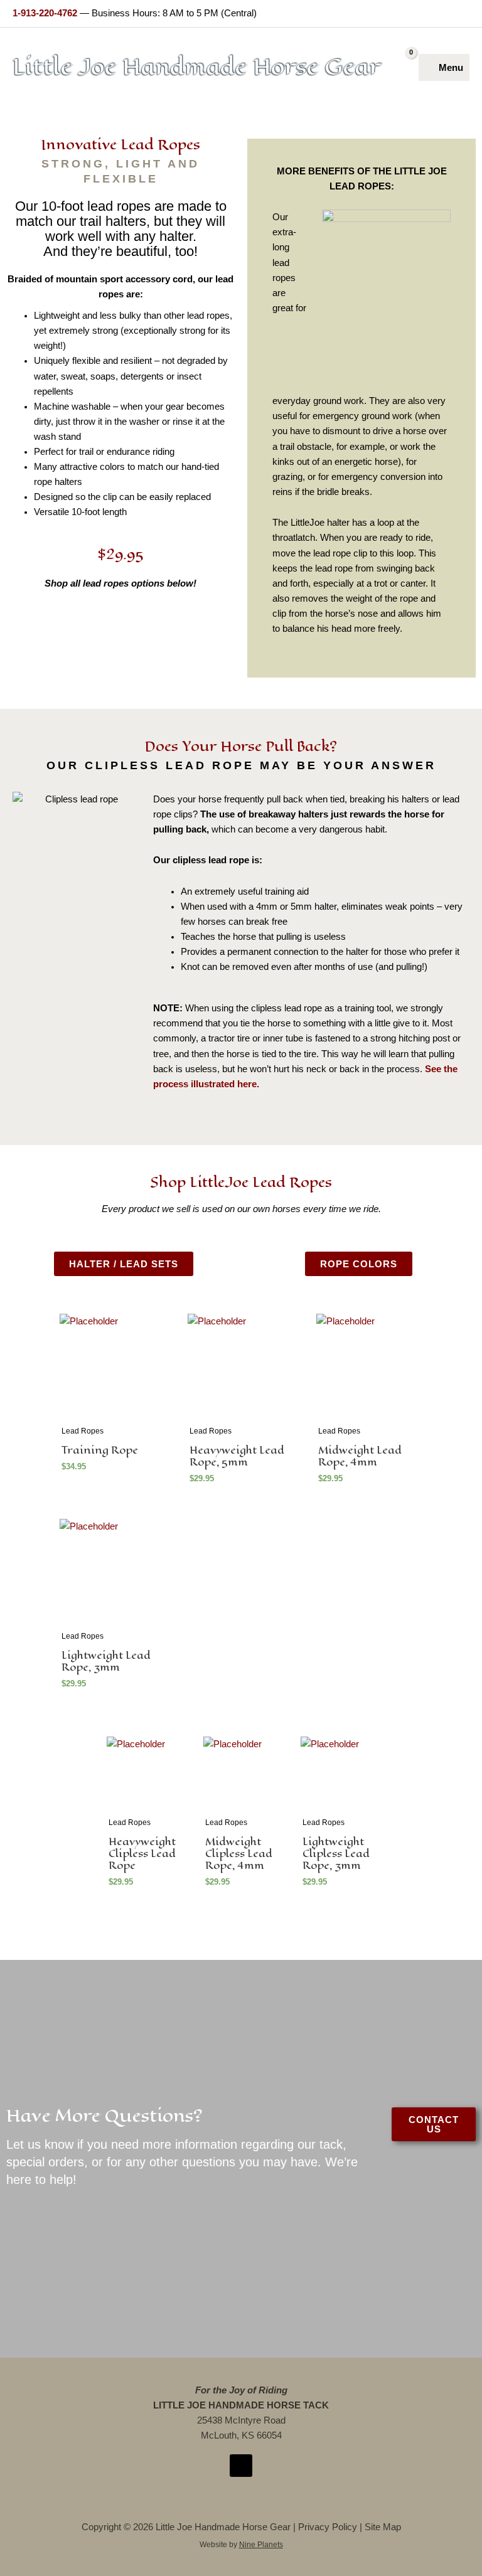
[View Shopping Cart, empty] (405, 67)
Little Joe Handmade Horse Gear (196, 67)
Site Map (383, 2527)
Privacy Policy (328, 2527)
